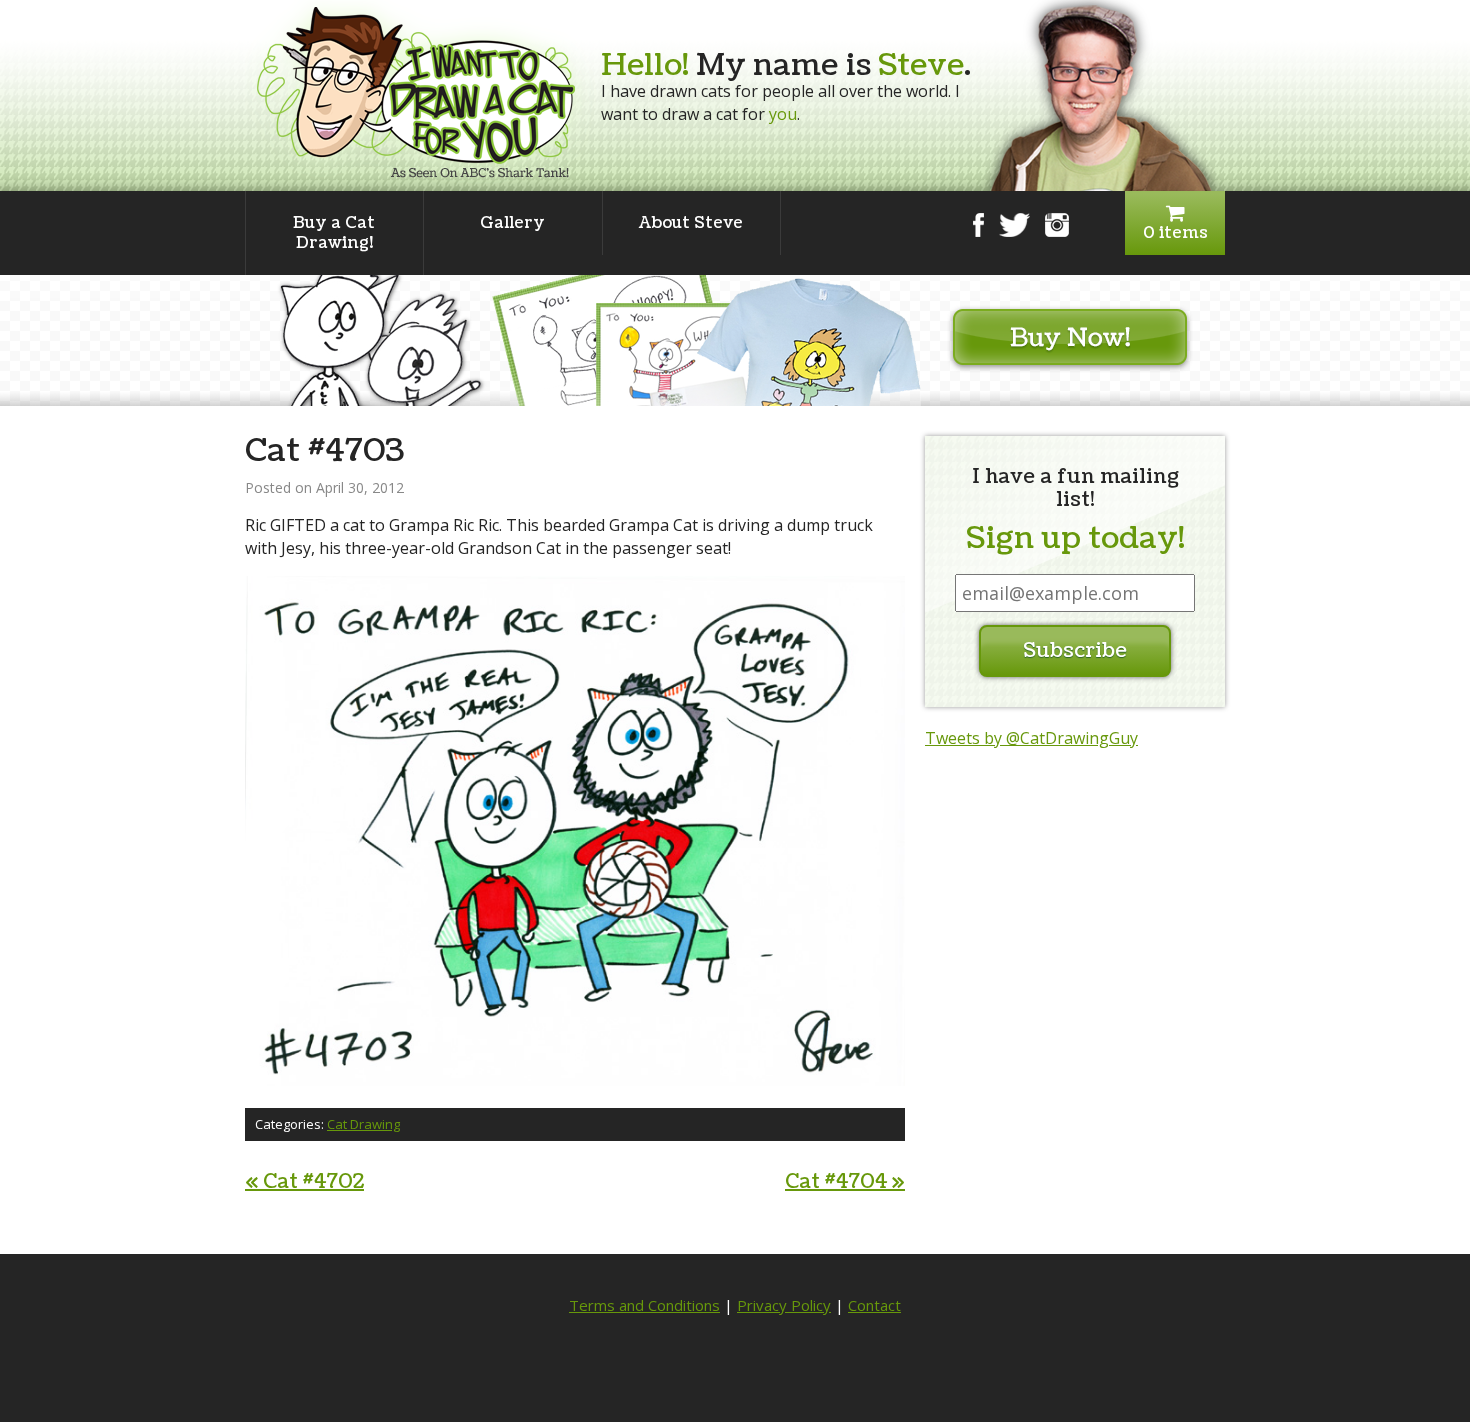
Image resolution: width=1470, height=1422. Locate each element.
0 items (1175, 233)
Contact (874, 1305)
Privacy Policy (784, 1305)
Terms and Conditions (644, 1305)
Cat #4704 (845, 1182)
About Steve (691, 223)
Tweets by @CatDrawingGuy (1031, 738)
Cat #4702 (304, 1182)
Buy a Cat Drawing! (334, 233)
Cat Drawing (363, 1124)
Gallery (512, 223)
